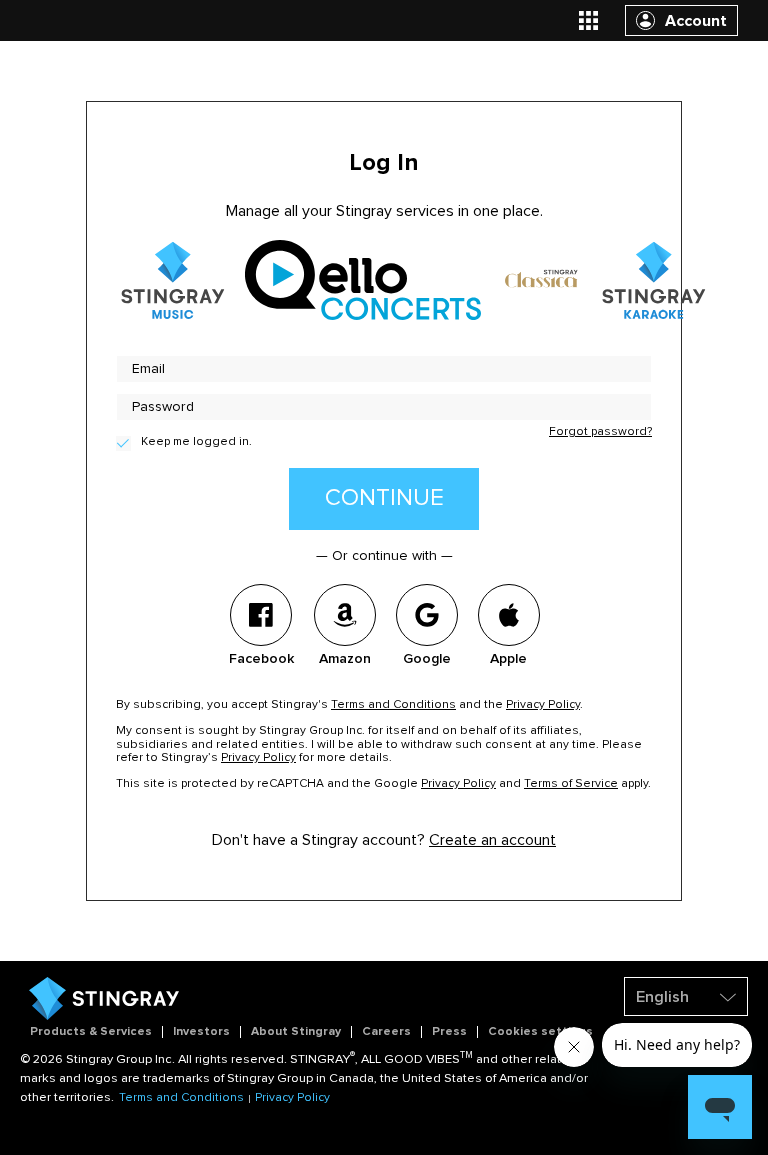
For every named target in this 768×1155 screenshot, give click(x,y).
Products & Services (91, 1032)
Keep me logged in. (196, 442)
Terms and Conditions (393, 705)
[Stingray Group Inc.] (104, 1017)
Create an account (492, 840)
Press (449, 1032)
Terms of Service (571, 784)
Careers (386, 1032)
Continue (384, 498)
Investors (201, 1032)
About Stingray (296, 1032)
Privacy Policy (543, 705)
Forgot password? (600, 432)
